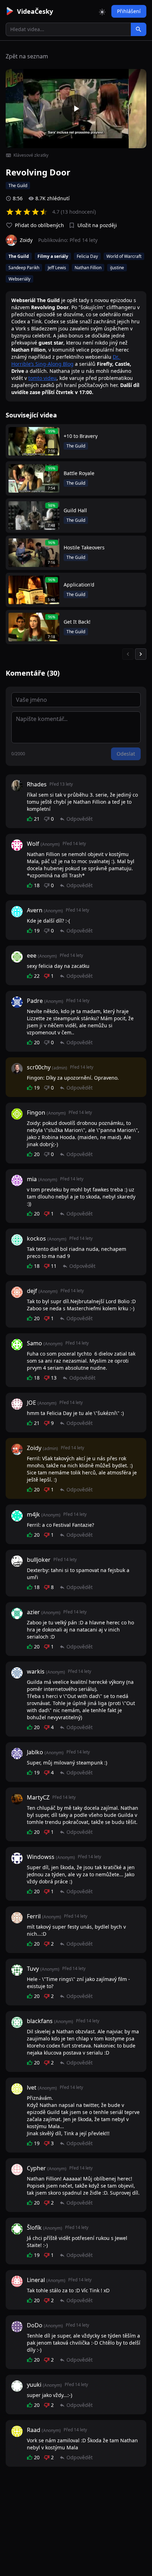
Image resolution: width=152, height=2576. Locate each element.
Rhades (37, 784)
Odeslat (126, 754)
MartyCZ (38, 1797)
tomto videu (42, 378)
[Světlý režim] (102, 11)
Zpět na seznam (27, 56)
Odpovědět (80, 819)
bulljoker (39, 1560)
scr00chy (39, 1067)
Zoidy (34, 1448)
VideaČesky (35, 11)
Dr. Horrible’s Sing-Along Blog (66, 360)
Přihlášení (129, 11)
